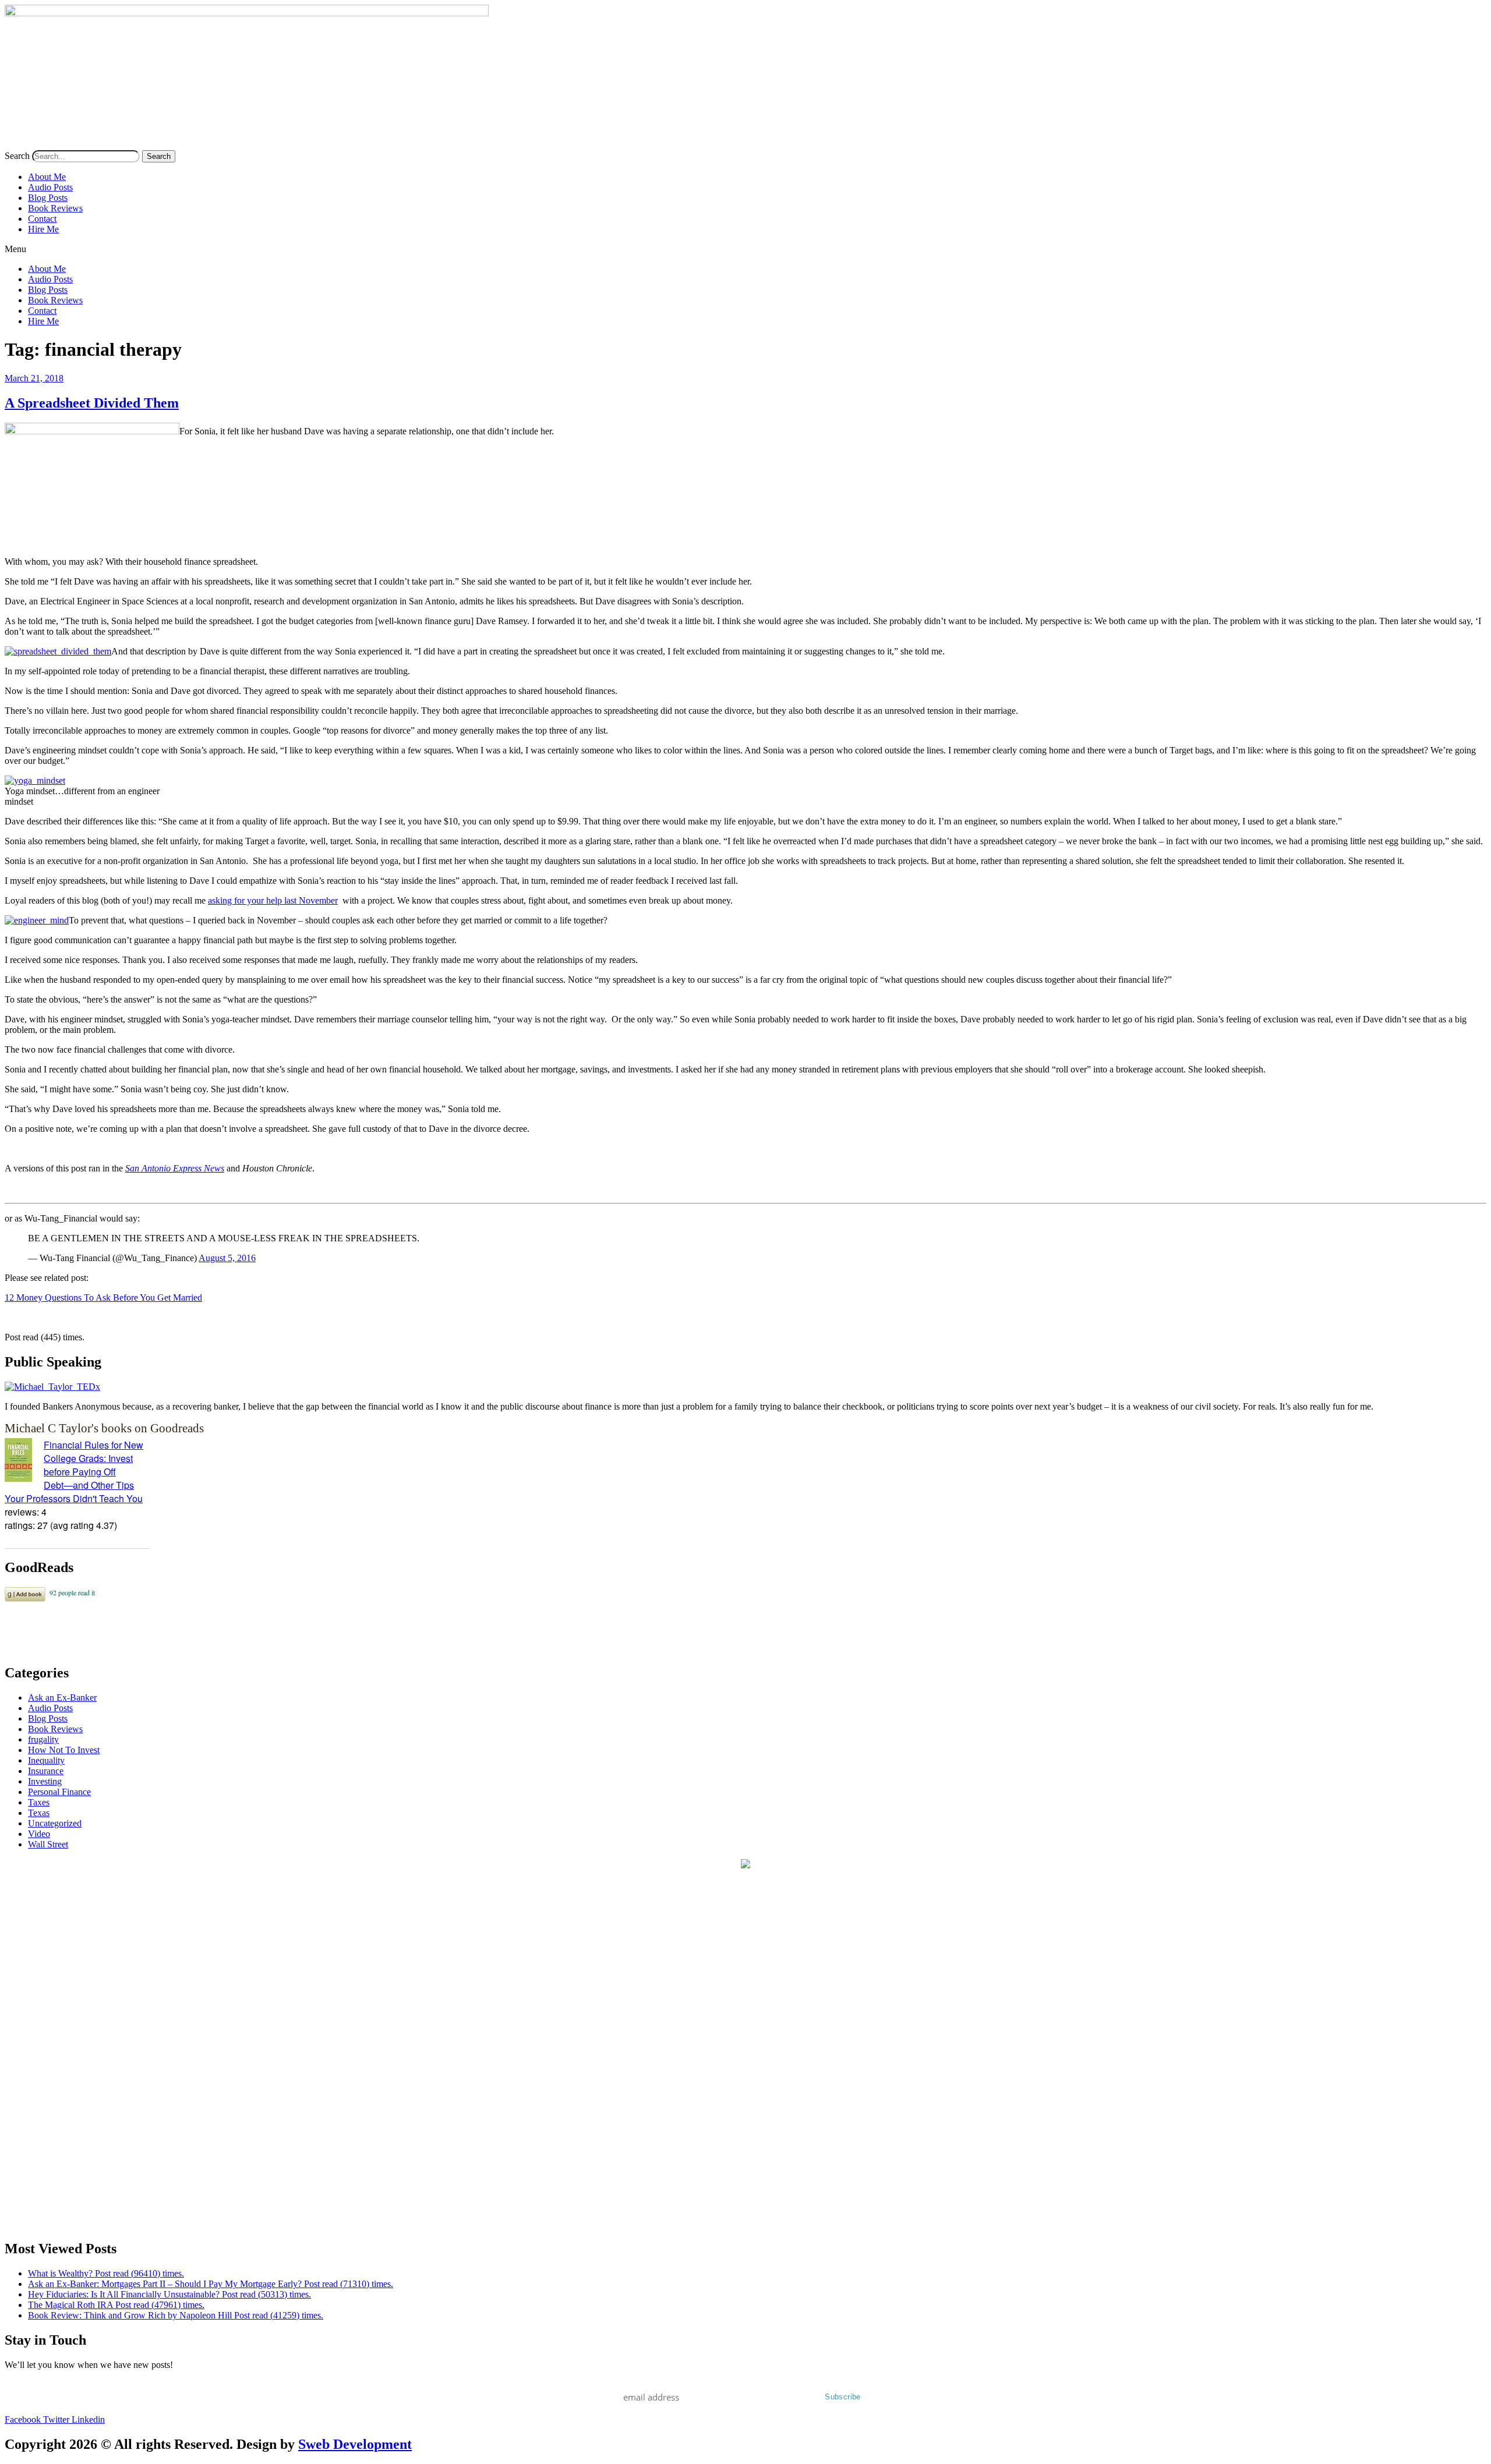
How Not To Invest (64, 1750)
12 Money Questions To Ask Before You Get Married (103, 1298)
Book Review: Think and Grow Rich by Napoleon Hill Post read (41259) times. (176, 2315)
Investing (45, 1781)
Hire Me (43, 229)
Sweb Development (355, 2444)
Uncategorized (55, 1823)
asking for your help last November (273, 900)
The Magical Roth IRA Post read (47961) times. (116, 2305)
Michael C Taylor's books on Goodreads (104, 1428)
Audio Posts (50, 187)
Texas (39, 1813)
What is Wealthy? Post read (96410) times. (106, 2273)
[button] (745, 249)
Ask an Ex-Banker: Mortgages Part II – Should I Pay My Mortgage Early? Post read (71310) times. (211, 2284)
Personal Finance (59, 1792)
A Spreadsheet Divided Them (92, 403)
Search (17, 156)
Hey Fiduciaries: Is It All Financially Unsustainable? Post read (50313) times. (169, 2294)
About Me (47, 177)
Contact (42, 219)
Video (39, 1834)
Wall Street (48, 1844)
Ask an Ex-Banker (62, 1697)
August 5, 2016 (227, 1258)
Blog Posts (48, 198)
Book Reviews (55, 208)
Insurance (46, 1771)
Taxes (39, 1802)
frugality (43, 1739)
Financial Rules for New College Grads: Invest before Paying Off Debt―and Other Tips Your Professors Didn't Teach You (74, 1472)
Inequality (46, 1760)
